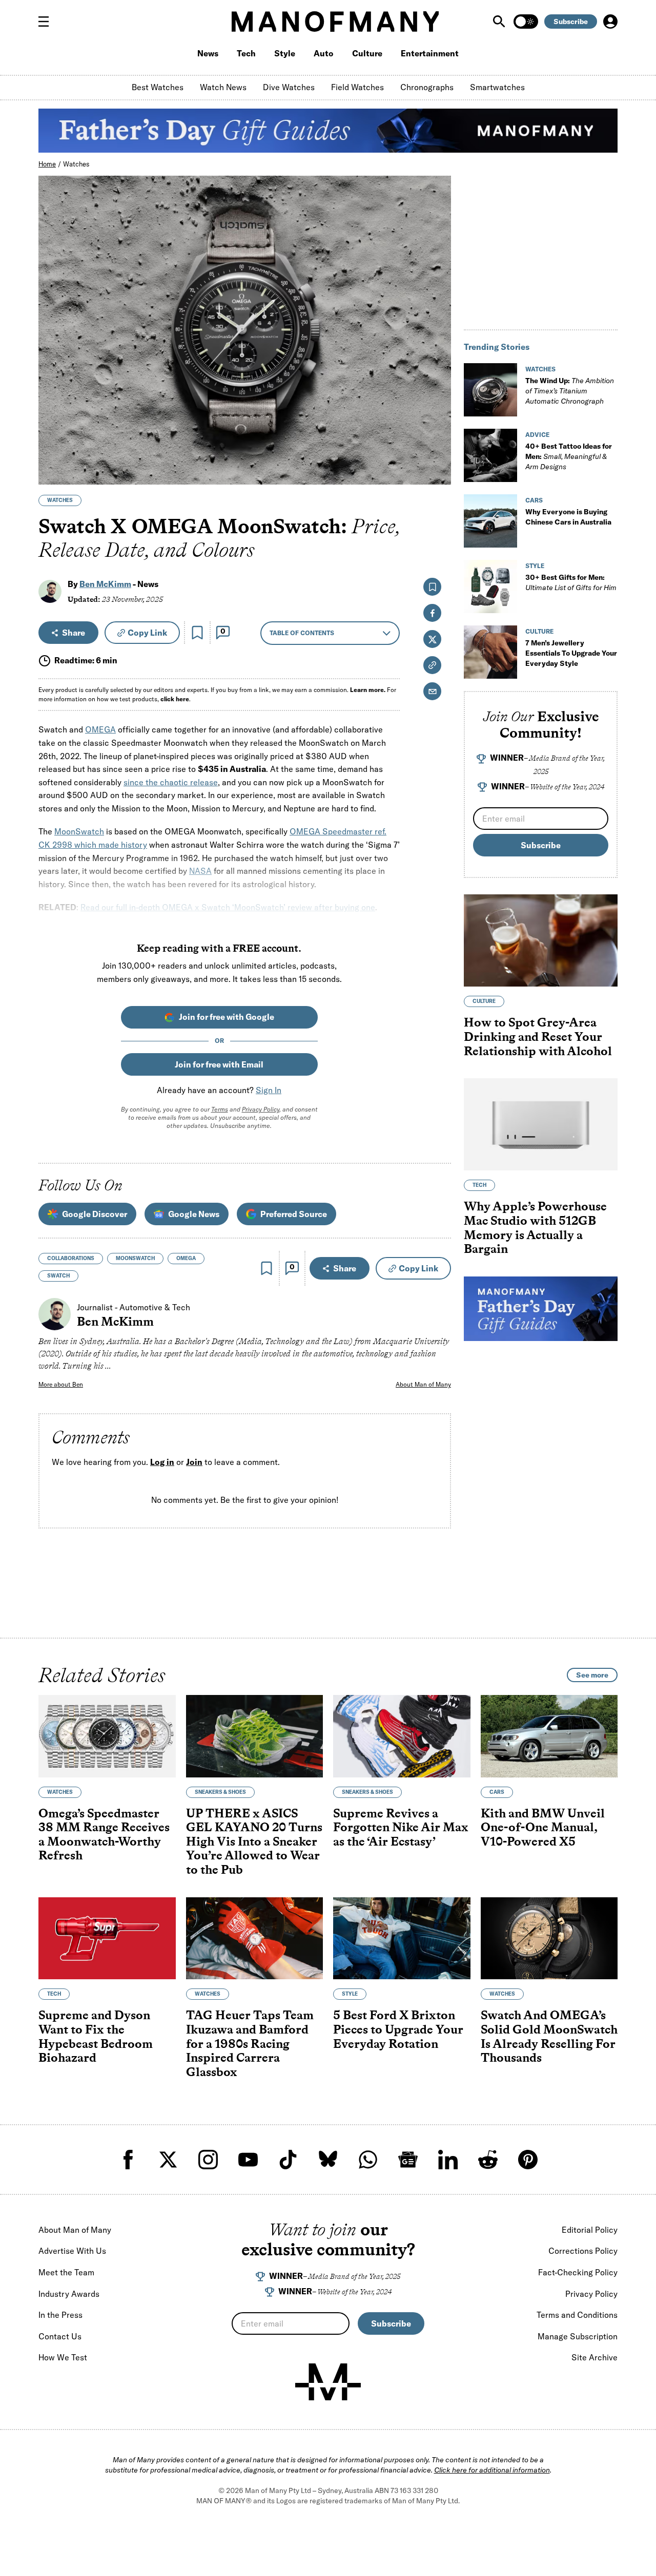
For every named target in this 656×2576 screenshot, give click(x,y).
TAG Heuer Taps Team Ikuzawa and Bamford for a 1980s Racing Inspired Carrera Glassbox (250, 2044)
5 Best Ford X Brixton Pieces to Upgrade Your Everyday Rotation (398, 2029)
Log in (162, 1462)
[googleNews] (408, 2160)
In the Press (60, 2315)
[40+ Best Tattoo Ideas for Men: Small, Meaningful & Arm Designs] (490, 455)
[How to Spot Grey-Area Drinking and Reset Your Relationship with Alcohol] (541, 940)
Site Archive (594, 2357)
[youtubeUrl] (248, 2160)
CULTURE (539, 631)
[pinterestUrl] (528, 2160)
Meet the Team (66, 2272)
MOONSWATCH (135, 1258)
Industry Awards (69, 2294)
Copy (147, 633)
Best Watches (158, 87)
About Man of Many (423, 1384)
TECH (479, 1185)
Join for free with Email (219, 1064)
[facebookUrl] (128, 2160)
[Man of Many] (328, 2382)
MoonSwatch (79, 831)
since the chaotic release (171, 782)
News (208, 53)
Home (47, 164)
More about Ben (61, 1384)
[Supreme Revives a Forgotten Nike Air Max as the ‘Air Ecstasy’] (402, 1736)
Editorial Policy (590, 2230)
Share (74, 633)
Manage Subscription (578, 2336)
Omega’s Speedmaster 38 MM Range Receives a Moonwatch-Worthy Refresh (104, 1834)
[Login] (610, 22)
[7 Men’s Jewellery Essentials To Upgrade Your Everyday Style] (490, 652)
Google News (194, 1214)
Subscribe (571, 22)
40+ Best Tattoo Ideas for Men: (569, 456)
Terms (220, 1109)
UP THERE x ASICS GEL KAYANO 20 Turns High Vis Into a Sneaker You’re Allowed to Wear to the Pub (254, 1841)
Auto (324, 53)
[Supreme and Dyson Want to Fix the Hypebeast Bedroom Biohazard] (107, 1939)
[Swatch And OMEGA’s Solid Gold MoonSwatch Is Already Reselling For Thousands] (549, 1939)
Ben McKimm (105, 584)
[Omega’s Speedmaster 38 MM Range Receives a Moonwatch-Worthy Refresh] (107, 1736)
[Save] (197, 633)
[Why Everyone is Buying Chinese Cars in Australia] (490, 521)
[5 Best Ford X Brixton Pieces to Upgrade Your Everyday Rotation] (402, 1939)
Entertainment (430, 53)
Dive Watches (289, 87)
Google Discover (95, 1214)
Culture (367, 53)
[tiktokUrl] (288, 2160)
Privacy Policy (261, 1109)
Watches (76, 164)
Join (194, 1462)
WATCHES (60, 500)
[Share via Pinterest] (437, 449)
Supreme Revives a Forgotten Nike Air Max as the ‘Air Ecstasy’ (401, 1827)
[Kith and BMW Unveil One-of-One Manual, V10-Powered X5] (549, 1736)
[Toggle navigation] (48, 22)
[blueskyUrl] (328, 2160)
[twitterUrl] (168, 2160)
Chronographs (427, 87)
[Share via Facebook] (437, 405)
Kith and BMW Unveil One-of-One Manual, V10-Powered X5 (543, 1827)
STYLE (535, 566)
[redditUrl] (488, 2160)
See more (592, 1675)
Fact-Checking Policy (578, 2272)
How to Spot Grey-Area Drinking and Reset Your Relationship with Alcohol (538, 1036)
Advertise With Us (72, 2251)
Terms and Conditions (577, 2315)
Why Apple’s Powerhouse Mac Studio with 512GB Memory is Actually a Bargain (535, 1227)
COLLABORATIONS (71, 1258)
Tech (246, 53)
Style (285, 53)
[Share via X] (437, 427)
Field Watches (357, 87)
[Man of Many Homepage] (335, 22)
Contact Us (60, 2336)
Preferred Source (294, 1214)
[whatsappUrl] (368, 2160)
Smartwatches (497, 87)
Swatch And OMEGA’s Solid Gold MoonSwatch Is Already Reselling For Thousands (549, 2037)
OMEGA (100, 729)
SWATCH (58, 1276)
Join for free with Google (227, 1017)
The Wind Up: (570, 391)
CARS (534, 500)
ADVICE (537, 435)
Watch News (223, 87)
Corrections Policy (583, 2251)
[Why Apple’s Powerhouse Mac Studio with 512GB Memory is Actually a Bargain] (541, 1124)
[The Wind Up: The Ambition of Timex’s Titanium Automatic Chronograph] (490, 390)
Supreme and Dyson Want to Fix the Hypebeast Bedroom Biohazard (96, 2037)
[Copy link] (437, 472)
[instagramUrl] (208, 2160)
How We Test (63, 2357)
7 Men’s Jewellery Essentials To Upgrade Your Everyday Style (571, 653)
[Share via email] (432, 691)
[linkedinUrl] (448, 2160)
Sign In (269, 1090)
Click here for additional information (492, 2470)
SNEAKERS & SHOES (220, 1792)
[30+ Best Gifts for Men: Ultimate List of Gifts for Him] (490, 587)
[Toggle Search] (500, 22)
